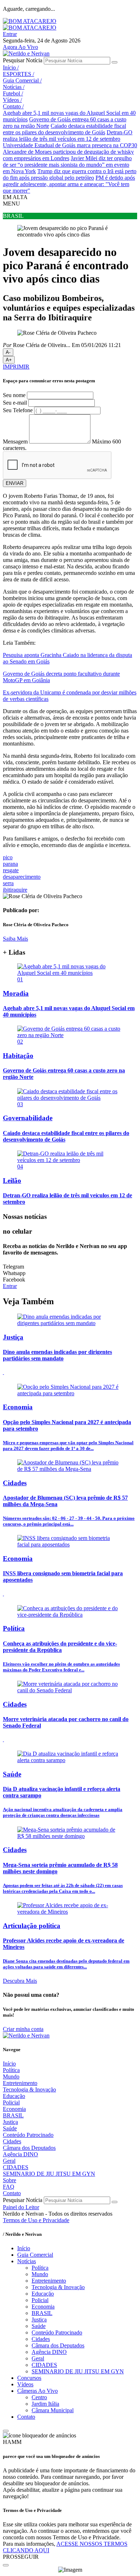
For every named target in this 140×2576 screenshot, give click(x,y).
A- (8, 352)
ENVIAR (15, 483)
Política (11, 2070)
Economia (14, 2109)
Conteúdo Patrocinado (28, 2135)
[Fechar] (6, 2565)
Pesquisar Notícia (23, 60)
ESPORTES (18, 74)
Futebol (13, 93)
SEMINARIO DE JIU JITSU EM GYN (49, 2174)
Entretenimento (20, 2083)
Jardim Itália (45, 2404)
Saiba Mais (15, 939)
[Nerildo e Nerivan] (26, 53)
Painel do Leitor (21, 2207)
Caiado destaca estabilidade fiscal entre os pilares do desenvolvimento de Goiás (64, 129)
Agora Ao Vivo (20, 47)
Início (11, 67)
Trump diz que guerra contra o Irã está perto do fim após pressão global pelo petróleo (70, 174)
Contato (13, 106)
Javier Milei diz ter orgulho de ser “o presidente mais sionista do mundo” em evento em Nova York (67, 165)
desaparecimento (22, 877)
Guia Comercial (22, 80)
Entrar (10, 34)
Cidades (12, 2141)
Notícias (14, 87)
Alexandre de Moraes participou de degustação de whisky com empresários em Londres (68, 155)
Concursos (29, 2378)
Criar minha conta (23, 2029)
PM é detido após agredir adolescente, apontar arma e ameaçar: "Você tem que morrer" (69, 184)
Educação (14, 2096)
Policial (11, 2102)
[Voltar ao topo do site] (6, 2431)
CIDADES (16, 2167)
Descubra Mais (20, 1981)
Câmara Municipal (53, 2410)
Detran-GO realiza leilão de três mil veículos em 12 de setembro (68, 136)
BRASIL (13, 2115)
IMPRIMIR (16, 367)
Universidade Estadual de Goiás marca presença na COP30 (70, 145)
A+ (9, 360)
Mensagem (15, 442)
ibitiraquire (15, 890)
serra (8, 883)
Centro (39, 2397)
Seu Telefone (18, 410)
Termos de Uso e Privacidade (36, 2220)
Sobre (10, 2180)
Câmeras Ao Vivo (38, 2391)
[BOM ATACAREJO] (30, 21)
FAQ (9, 2187)
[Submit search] (115, 62)
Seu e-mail (15, 403)
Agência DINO (20, 2154)
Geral (9, 2161)
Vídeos (12, 100)
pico (8, 857)
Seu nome (14, 395)
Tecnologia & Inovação (29, 2089)
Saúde (10, 2128)
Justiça (10, 2122)
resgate (11, 870)
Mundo (11, 2077)
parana (10, 864)
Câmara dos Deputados (29, 2148)
